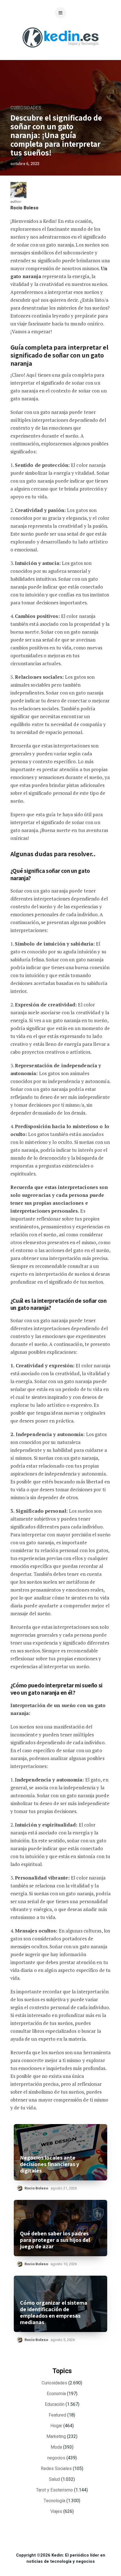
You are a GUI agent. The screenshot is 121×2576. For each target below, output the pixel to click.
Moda (56, 2447)
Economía (56, 2394)
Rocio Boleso (24, 208)
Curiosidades (26, 108)
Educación (55, 2404)
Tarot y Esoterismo (54, 2490)
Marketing (56, 2437)
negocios (56, 2458)
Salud (54, 2479)
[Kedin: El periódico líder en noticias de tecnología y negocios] (60, 52)
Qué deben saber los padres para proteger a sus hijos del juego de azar (55, 2240)
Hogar (56, 2426)
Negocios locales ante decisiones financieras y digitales (50, 2164)
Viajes (56, 2511)
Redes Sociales (56, 2469)
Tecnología (54, 2501)
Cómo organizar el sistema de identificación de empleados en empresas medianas (54, 2313)
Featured (57, 2415)
